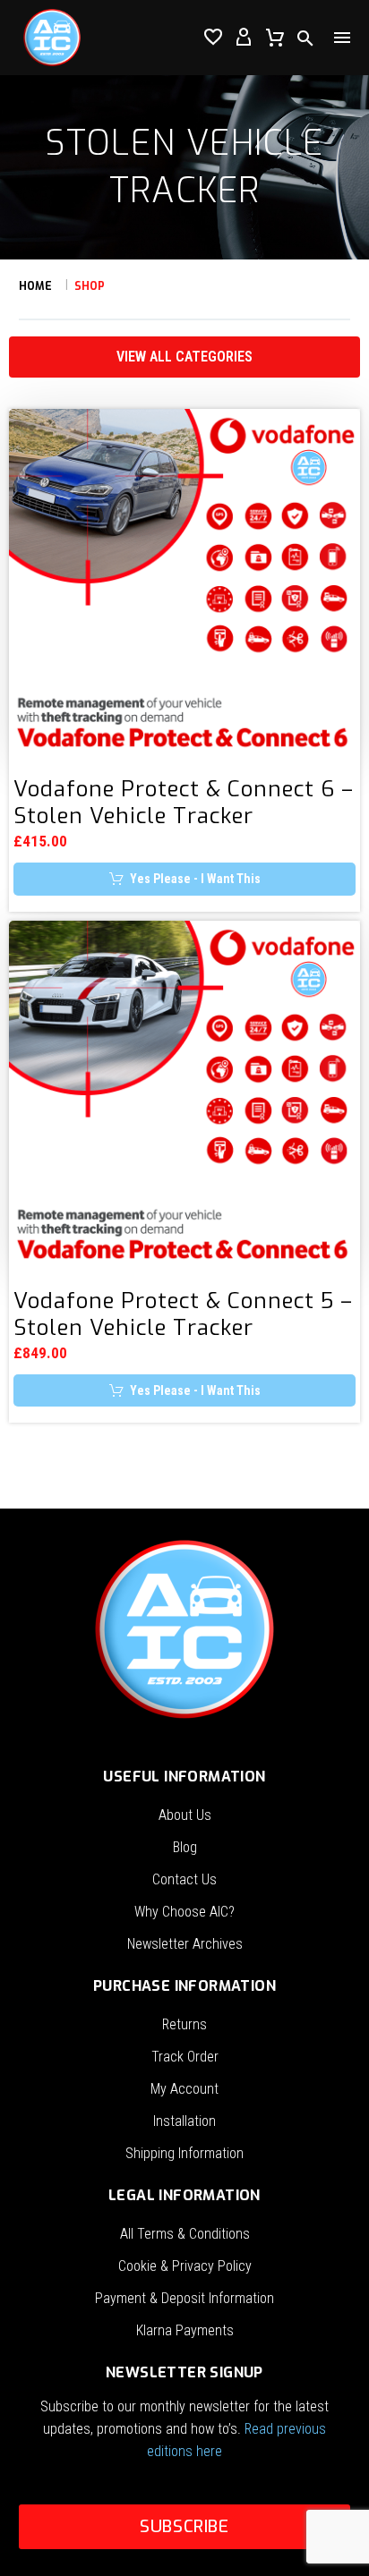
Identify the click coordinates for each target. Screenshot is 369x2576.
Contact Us (184, 1879)
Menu (342, 38)
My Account (184, 2089)
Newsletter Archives (185, 1944)
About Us (185, 1815)
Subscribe (184, 2526)
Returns (184, 2024)
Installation (184, 2121)
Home (35, 286)
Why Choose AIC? (184, 1912)
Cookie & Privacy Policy (185, 2266)
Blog (185, 1847)
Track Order (185, 2057)
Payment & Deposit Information (184, 2298)
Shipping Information (184, 2153)
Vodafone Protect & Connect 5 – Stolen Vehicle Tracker (183, 1314)
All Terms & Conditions (185, 2234)
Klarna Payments (185, 2330)
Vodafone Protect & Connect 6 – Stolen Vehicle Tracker (184, 803)
